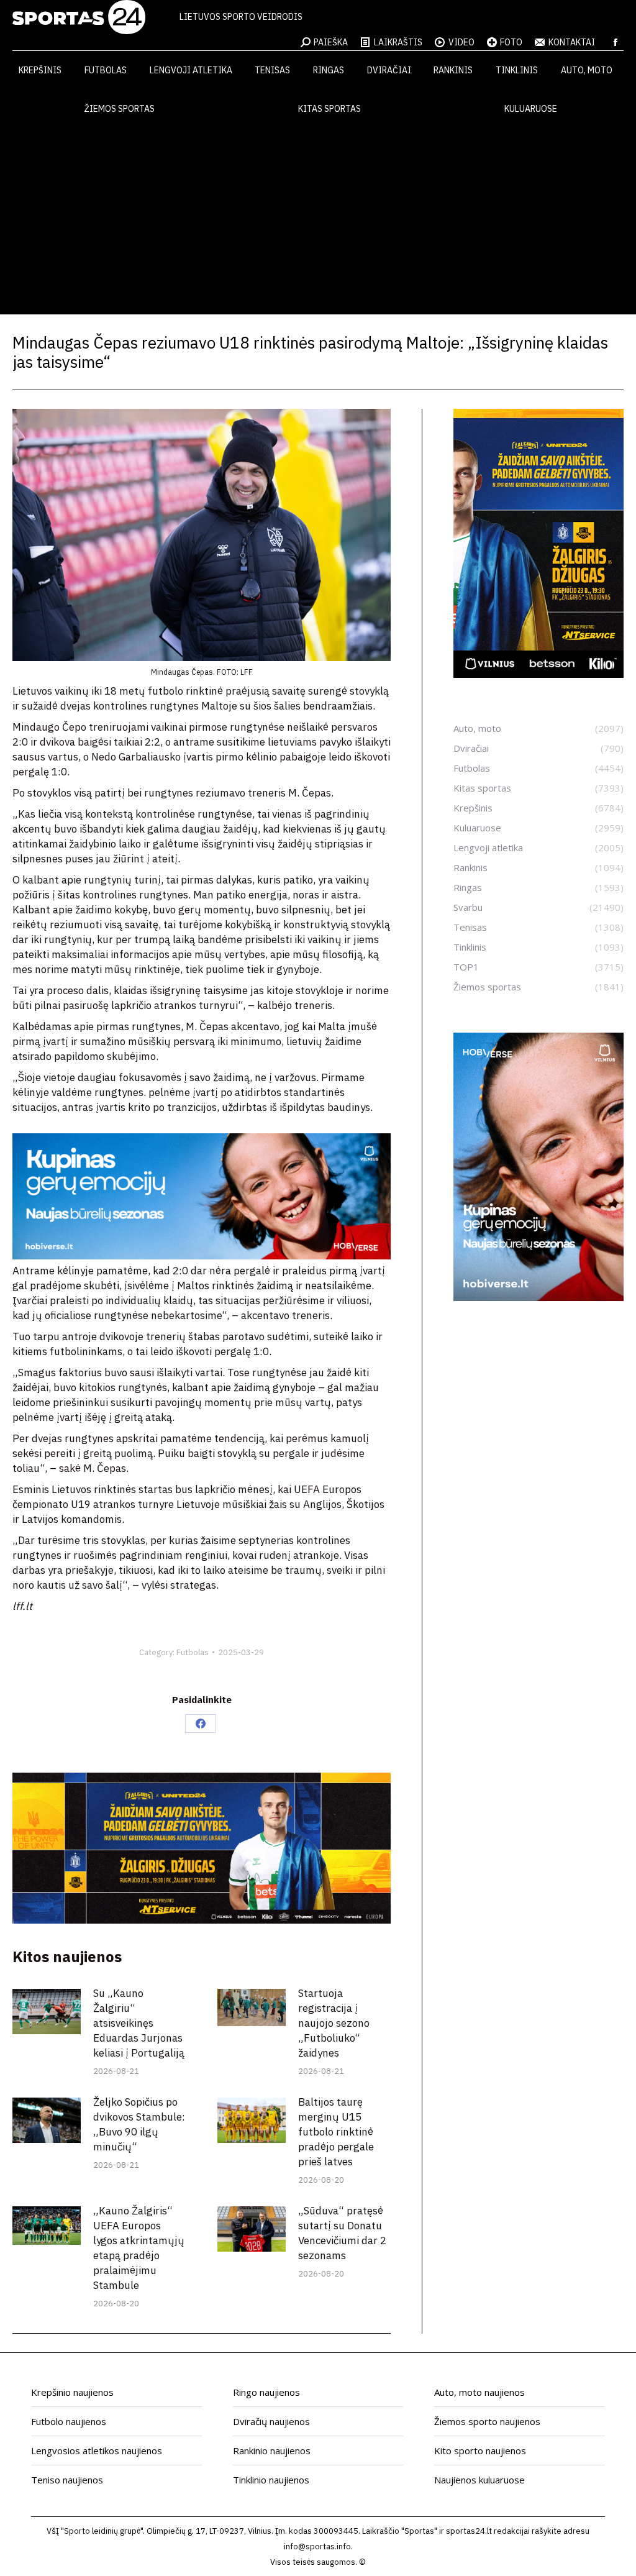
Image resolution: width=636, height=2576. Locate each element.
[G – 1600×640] (202, 1920)
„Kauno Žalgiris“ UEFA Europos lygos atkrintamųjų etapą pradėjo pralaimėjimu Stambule (139, 2248)
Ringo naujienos (266, 2392)
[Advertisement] (318, 221)
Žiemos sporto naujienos (487, 2421)
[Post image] (47, 2012)
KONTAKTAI (572, 42)
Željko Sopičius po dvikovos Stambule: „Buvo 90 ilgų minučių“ (139, 2124)
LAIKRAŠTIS (398, 42)
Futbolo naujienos (69, 2421)
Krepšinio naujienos (72, 2392)
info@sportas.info (317, 2546)
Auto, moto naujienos (479, 2392)
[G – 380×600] (538, 674)
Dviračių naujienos (271, 2421)
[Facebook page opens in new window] (616, 42)
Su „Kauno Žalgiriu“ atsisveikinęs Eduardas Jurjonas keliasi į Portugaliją (139, 2023)
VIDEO (461, 42)
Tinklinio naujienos (271, 2480)
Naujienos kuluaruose (479, 2480)
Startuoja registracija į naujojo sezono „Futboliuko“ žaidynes (334, 2023)
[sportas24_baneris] (538, 1297)
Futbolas (193, 1652)
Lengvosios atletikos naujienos (97, 2450)
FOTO (511, 42)
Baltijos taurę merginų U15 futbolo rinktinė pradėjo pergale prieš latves (336, 2132)
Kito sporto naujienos (480, 2450)
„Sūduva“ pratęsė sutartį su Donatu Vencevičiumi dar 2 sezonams (342, 2233)
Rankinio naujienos (272, 2450)
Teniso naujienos (67, 2480)
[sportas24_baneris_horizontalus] (202, 1256)
